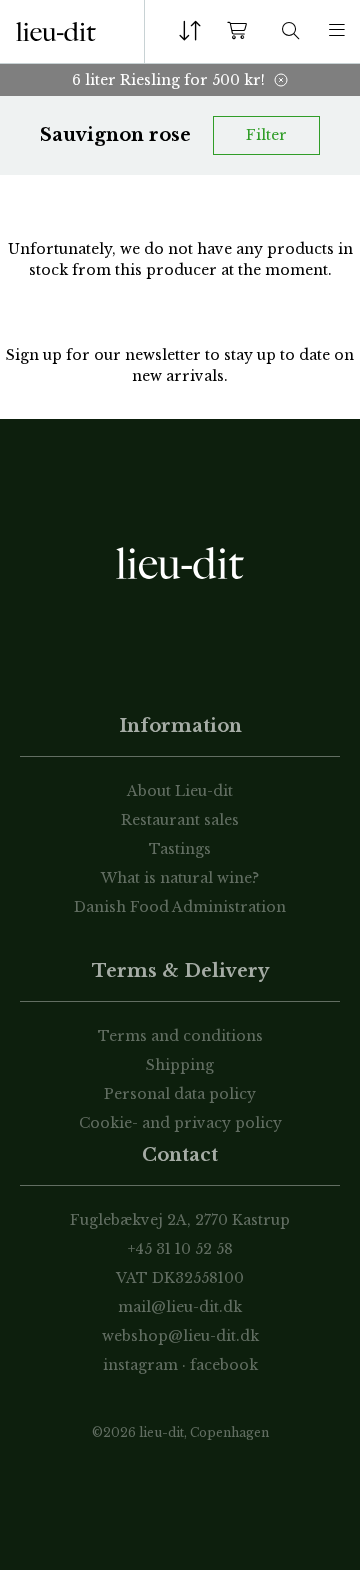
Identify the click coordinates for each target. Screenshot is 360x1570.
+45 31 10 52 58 (180, 1249)
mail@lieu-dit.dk (180, 1307)
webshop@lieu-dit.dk (180, 1336)
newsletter (165, 355)
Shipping (180, 1065)
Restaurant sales (180, 820)
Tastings (180, 849)
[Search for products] (291, 31)
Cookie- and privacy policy (180, 1123)
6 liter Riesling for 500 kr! (168, 80)
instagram (140, 1365)
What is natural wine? (180, 878)
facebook (224, 1365)
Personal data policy (180, 1094)
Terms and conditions (180, 1036)
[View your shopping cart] (241, 31)
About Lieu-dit (180, 791)
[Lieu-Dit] (56, 32)
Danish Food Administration (180, 907)
